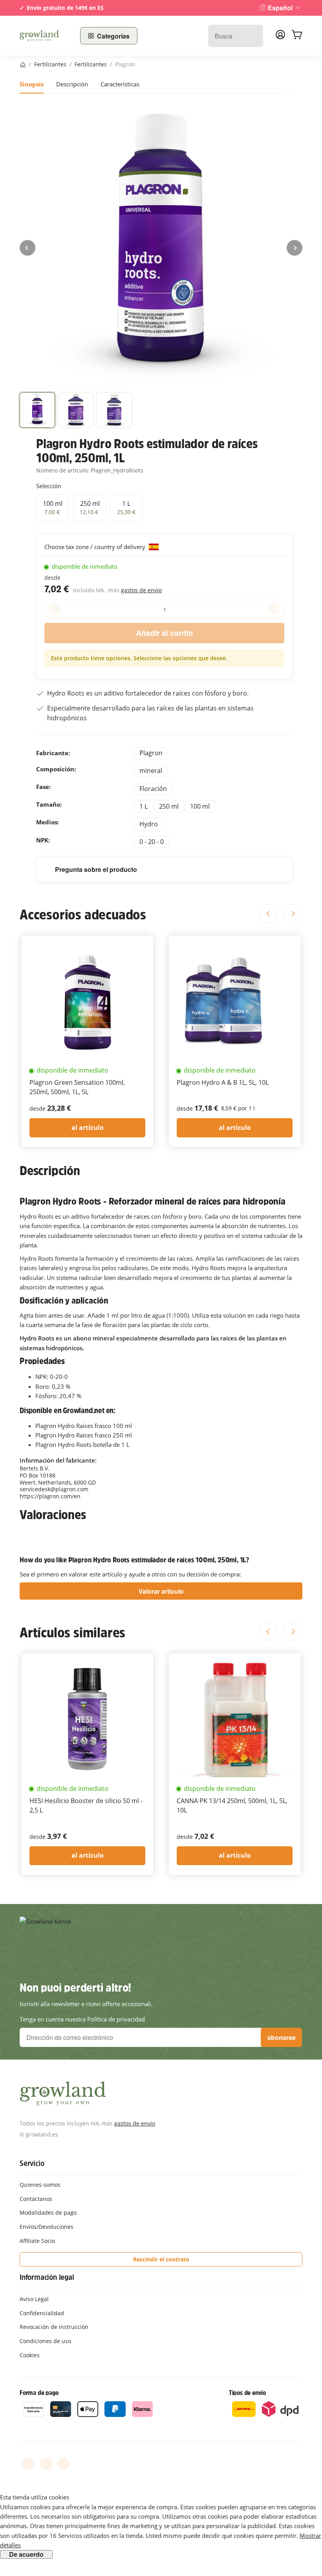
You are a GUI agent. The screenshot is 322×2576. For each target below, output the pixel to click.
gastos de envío (141, 590)
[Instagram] (64, 2464)
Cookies (30, 2355)
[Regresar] (27, 248)
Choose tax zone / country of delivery (96, 547)
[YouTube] (46, 2464)
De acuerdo (26, 2554)
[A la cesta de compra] (297, 36)
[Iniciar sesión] (280, 37)
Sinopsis (32, 84)
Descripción (72, 84)
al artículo (88, 1128)
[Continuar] (295, 248)
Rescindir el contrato (161, 2259)
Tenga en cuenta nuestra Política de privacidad (82, 2019)
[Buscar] (253, 36)
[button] (37, 410)
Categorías (113, 36)
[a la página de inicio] (45, 36)
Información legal (47, 2277)
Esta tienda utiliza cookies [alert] (35, 2497)
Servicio (32, 2163)
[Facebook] (28, 2464)
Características (120, 84)
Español (280, 8)
